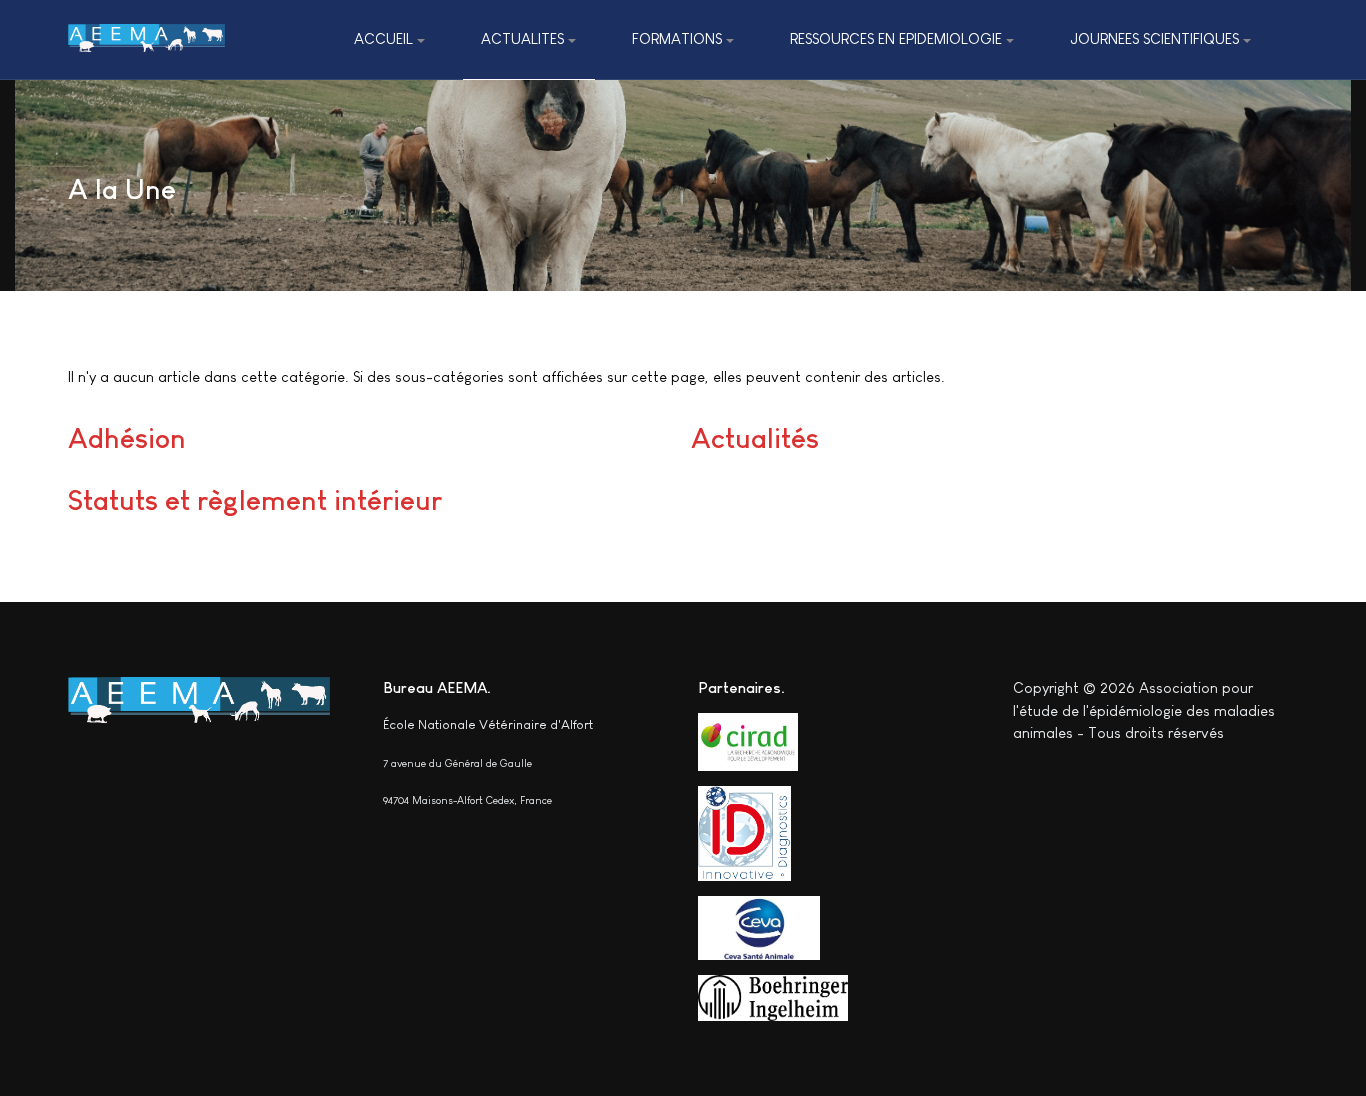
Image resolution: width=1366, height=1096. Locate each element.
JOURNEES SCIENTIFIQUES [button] (1154, 38)
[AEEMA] (146, 39)
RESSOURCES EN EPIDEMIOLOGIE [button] (896, 38)
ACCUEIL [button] (383, 38)
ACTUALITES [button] (522, 38)
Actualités (755, 438)
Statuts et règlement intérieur (255, 500)
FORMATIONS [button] (677, 38)
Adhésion (127, 438)
